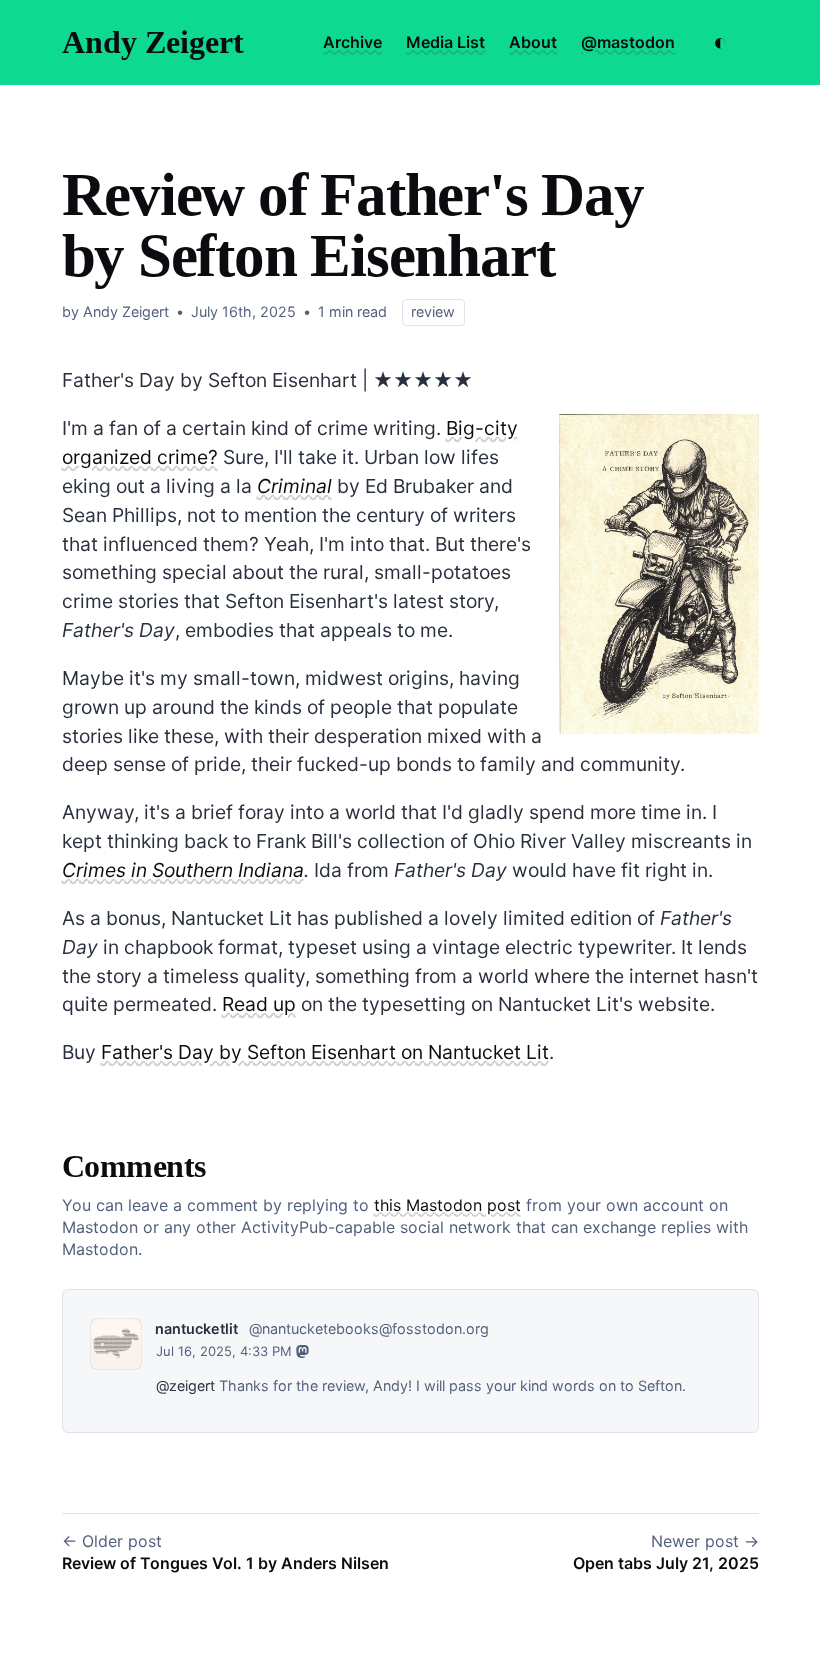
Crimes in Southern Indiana (183, 870)
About (533, 42)
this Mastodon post (447, 1205)
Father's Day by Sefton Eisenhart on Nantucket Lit (325, 1052)
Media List (445, 42)
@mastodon (628, 42)
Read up (259, 1004)
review (433, 311)
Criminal (294, 486)
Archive (352, 42)
